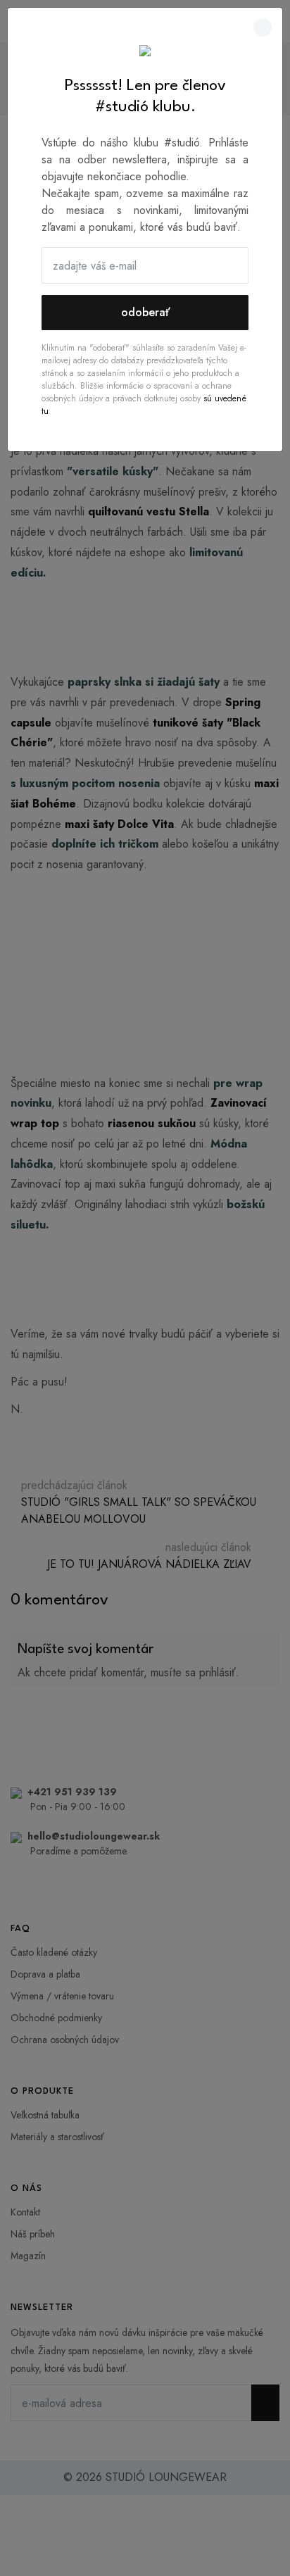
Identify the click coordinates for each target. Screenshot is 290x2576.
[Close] (263, 27)
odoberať (145, 312)
